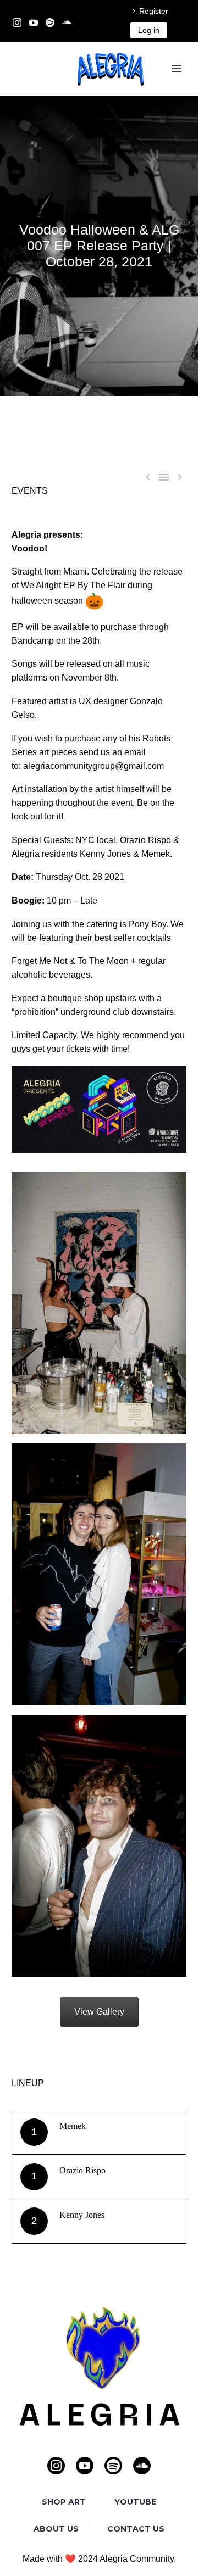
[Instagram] (17, 23)
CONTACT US (136, 2529)
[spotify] (113, 2466)
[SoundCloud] (67, 23)
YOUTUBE (135, 2502)
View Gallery (99, 2012)
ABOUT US (56, 2529)
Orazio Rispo (82, 2170)
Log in (149, 30)
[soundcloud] (142, 2466)
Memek (73, 2126)
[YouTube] (34, 23)
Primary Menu (177, 69)
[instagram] (56, 2466)
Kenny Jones (82, 2215)
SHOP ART (64, 2502)
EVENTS (30, 491)
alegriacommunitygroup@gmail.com (94, 766)
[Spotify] (50, 23)
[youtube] (85, 2466)
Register (154, 11)
